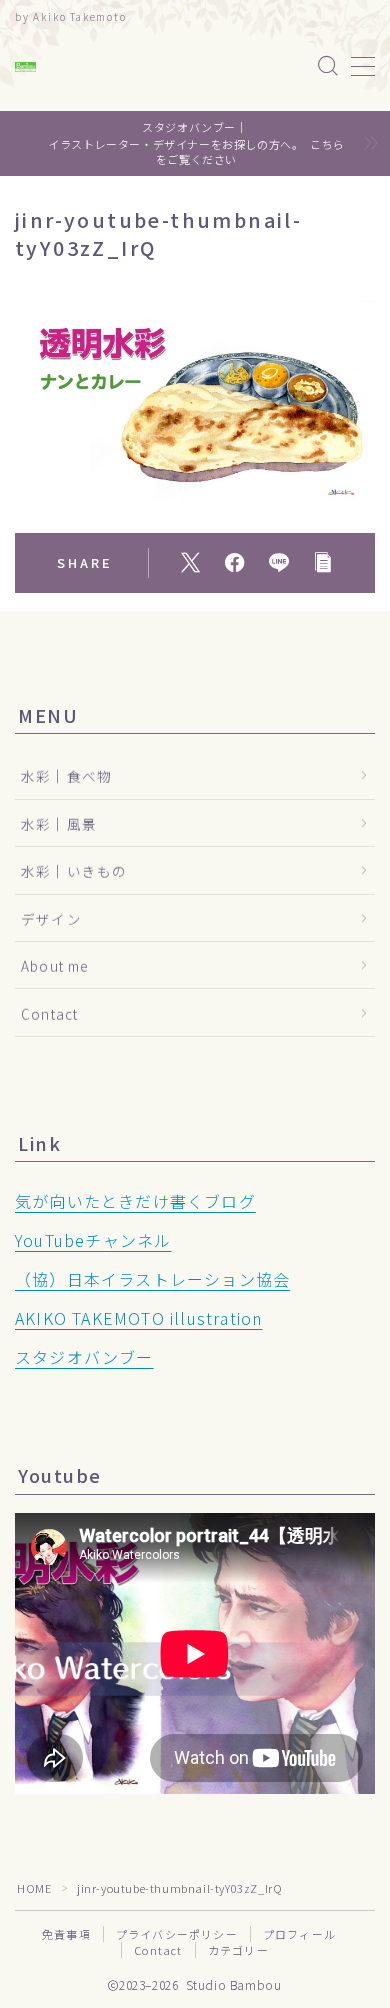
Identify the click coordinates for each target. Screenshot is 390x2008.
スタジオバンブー (84, 1357)
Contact (49, 1014)
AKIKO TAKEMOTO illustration (138, 1318)
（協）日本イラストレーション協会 (152, 1279)
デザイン (51, 919)
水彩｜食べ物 (66, 776)
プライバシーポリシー (177, 1934)
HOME (34, 1888)
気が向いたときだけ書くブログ (135, 1201)
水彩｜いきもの (74, 871)
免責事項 (66, 1934)
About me (55, 966)
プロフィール (299, 1934)
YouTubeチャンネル (93, 1240)
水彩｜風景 (59, 824)
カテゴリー (238, 1950)
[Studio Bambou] (25, 67)
